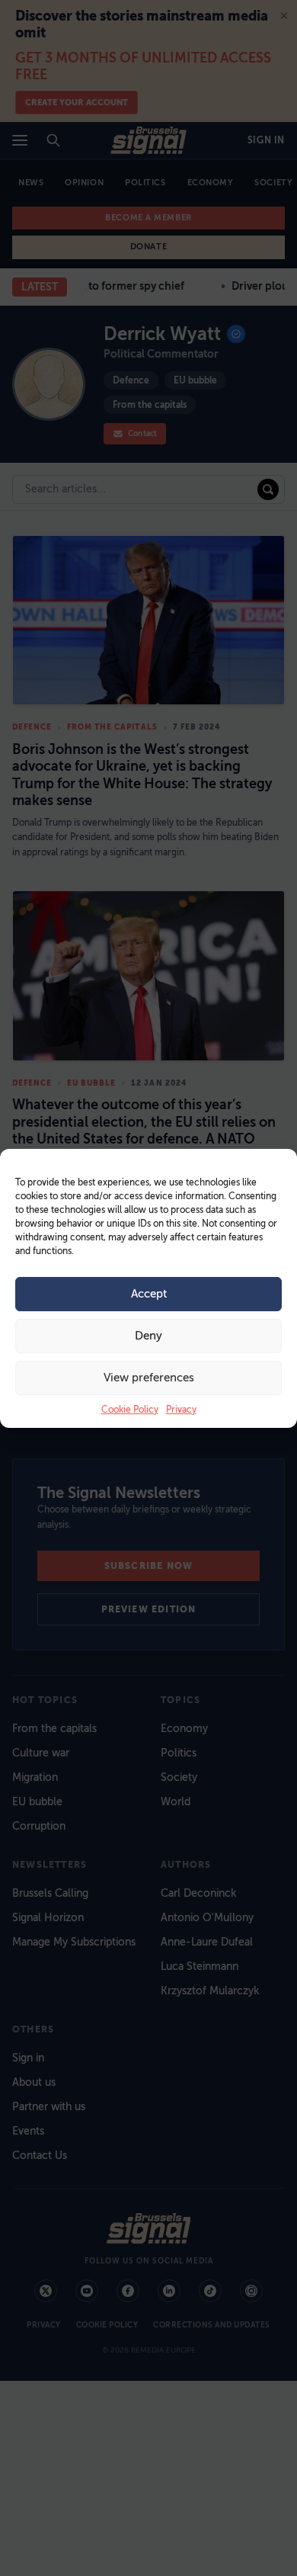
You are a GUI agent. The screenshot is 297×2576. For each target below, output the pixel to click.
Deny (148, 1336)
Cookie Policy (130, 1410)
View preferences (149, 1378)
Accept (149, 1294)
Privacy (181, 1410)
